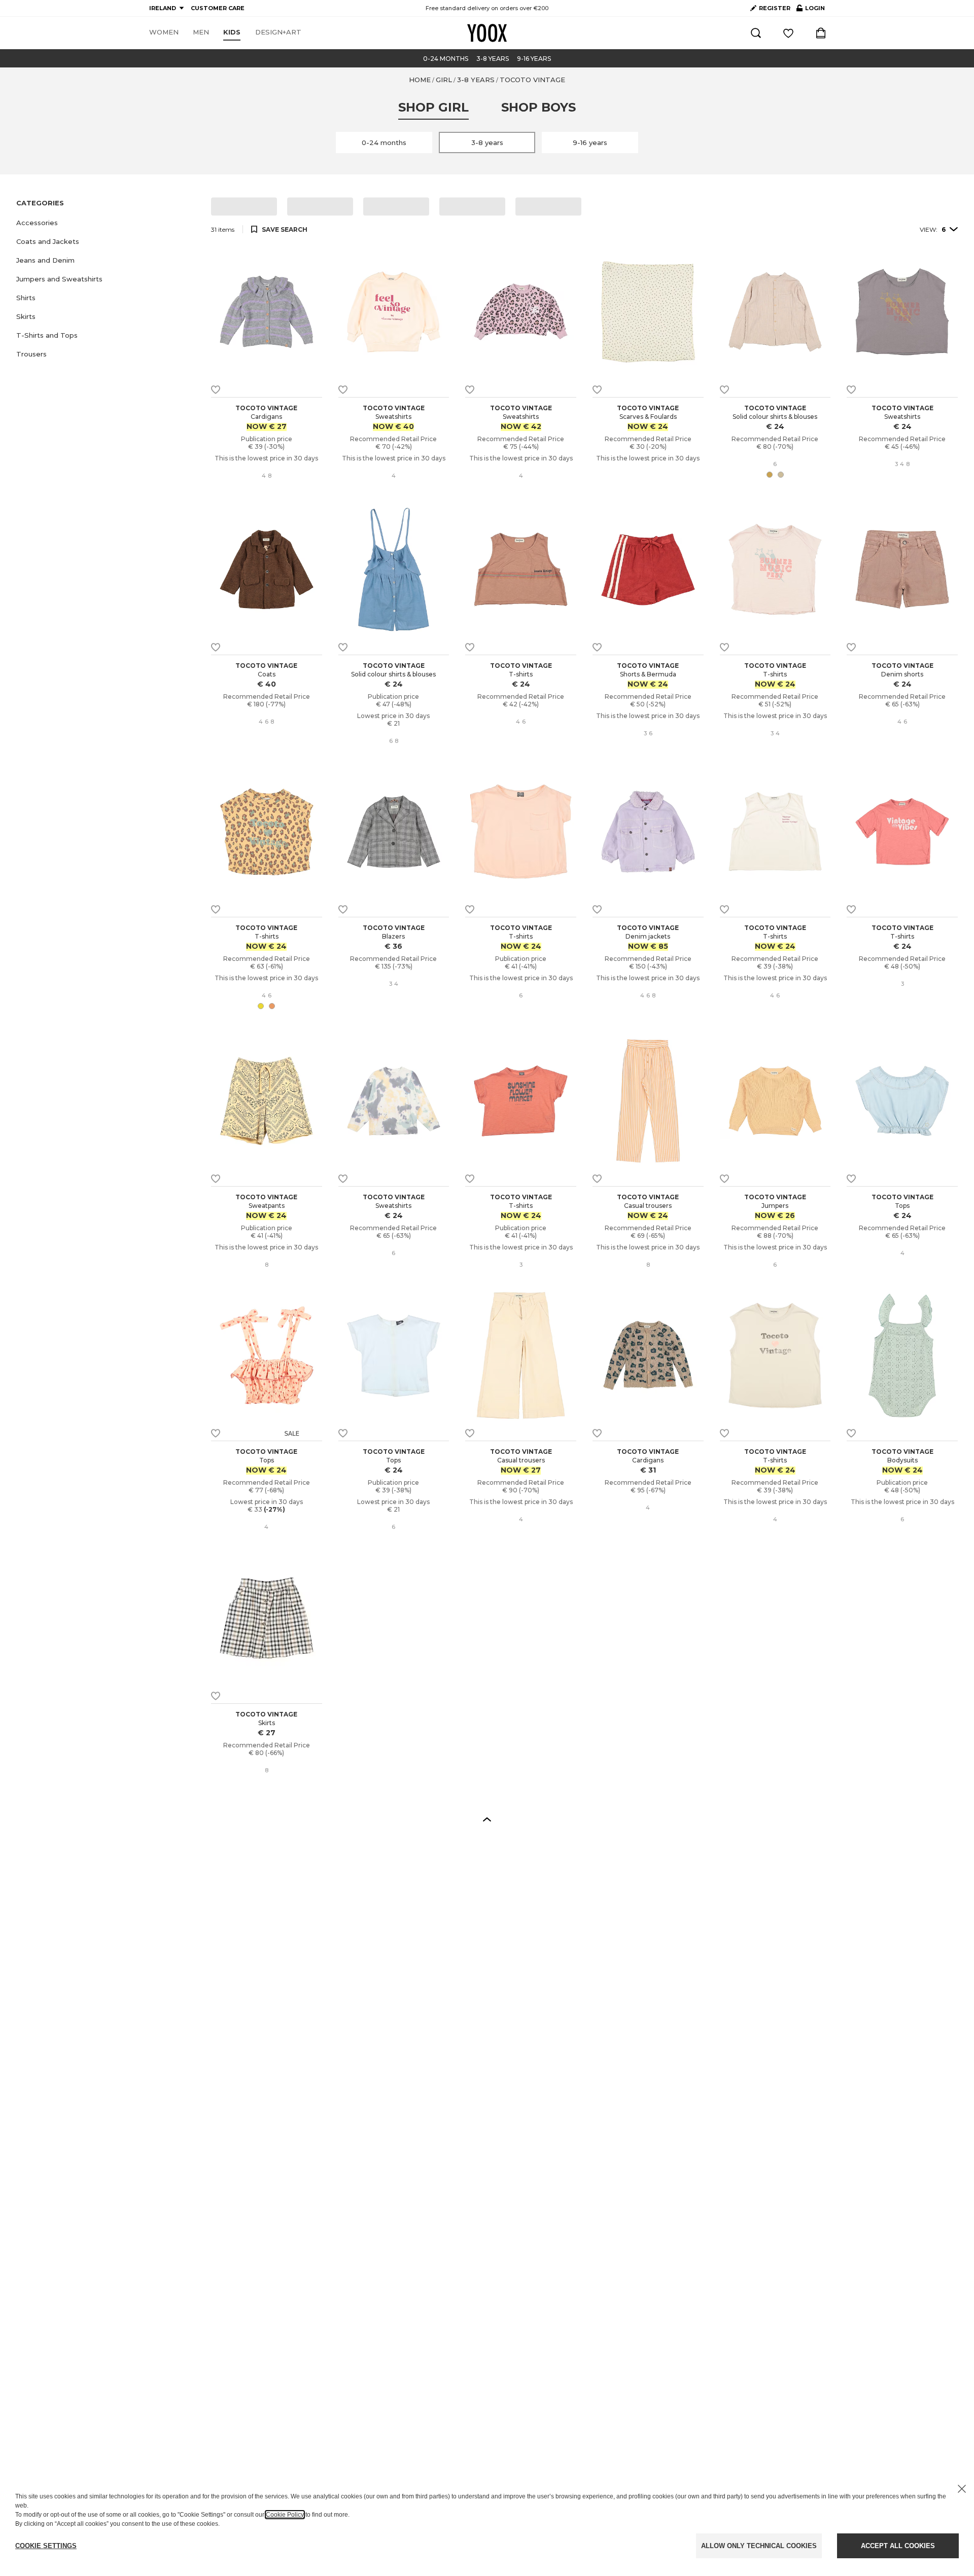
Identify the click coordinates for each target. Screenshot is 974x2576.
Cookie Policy (285, 2515)
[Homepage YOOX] (487, 33)
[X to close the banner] (962, 2489)
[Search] (756, 33)
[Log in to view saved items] (788, 33)
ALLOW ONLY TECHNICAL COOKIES (759, 2546)
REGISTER (775, 8)
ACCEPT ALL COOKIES (898, 2546)
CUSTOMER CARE (218, 8)
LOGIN (811, 10)
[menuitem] (164, 32)
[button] (108, 223)
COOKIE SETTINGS (46, 2546)
